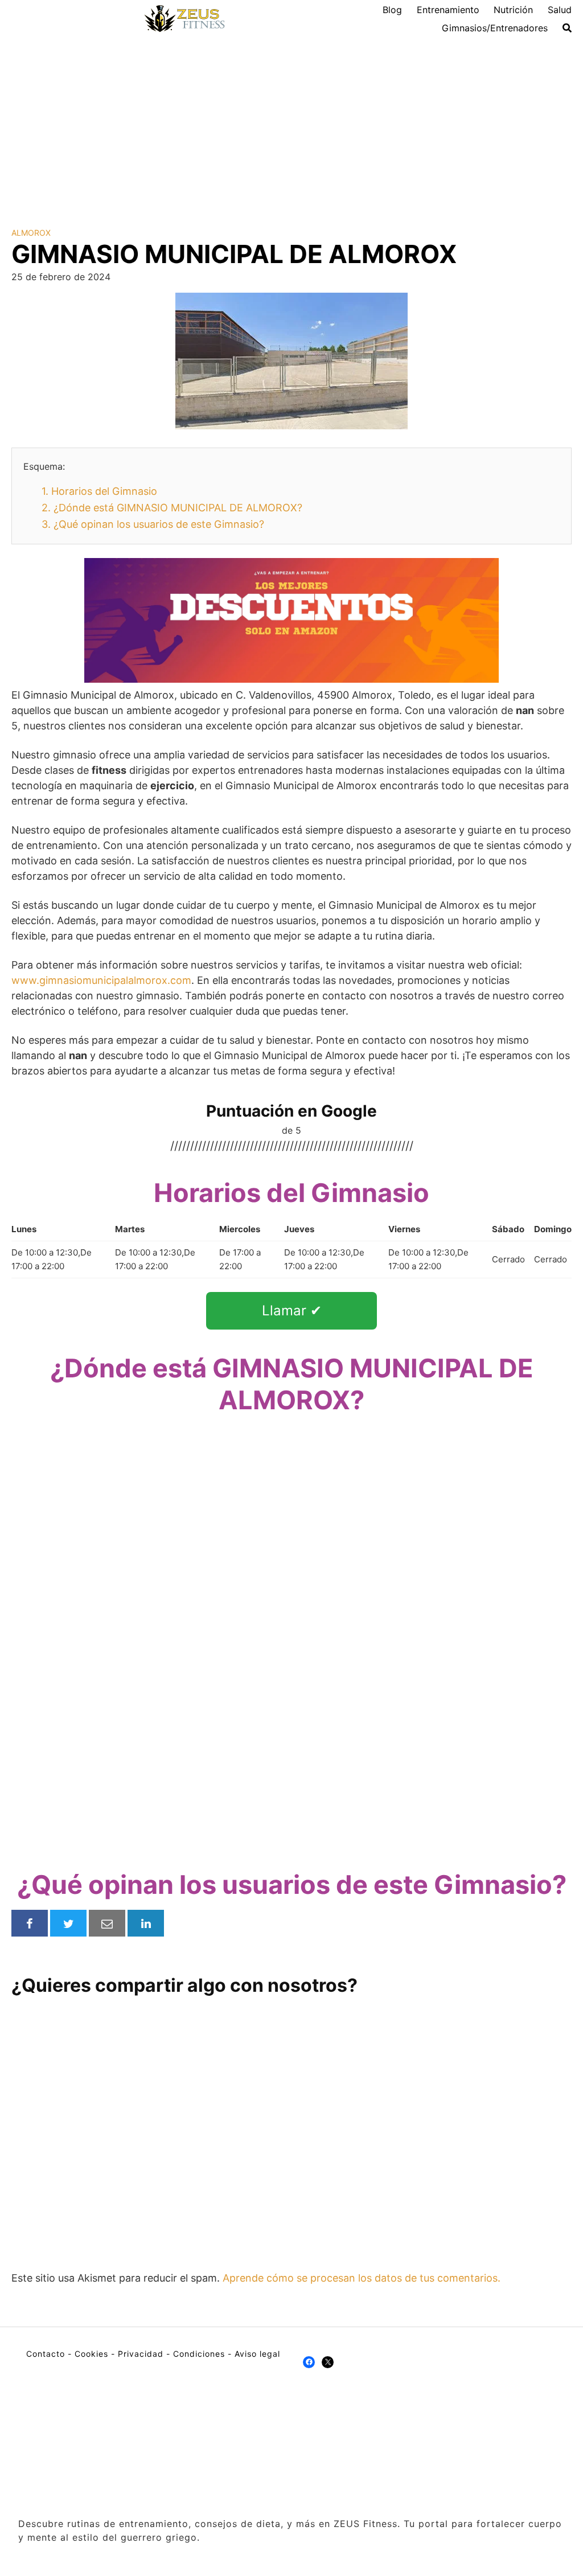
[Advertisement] (291, 123)
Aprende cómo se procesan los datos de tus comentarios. (362, 2278)
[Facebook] (309, 2362)
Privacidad (141, 2354)
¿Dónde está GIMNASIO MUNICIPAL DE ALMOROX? (172, 508)
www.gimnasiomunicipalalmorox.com (101, 980)
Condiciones (199, 2354)
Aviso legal (257, 2354)
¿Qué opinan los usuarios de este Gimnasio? (153, 524)
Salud (560, 10)
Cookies (91, 2354)
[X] (328, 2362)
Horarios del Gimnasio (99, 491)
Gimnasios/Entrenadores (495, 28)
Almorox (31, 233)
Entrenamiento (448, 10)
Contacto (46, 2354)
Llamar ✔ (292, 1310)
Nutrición (513, 10)
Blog (392, 10)
